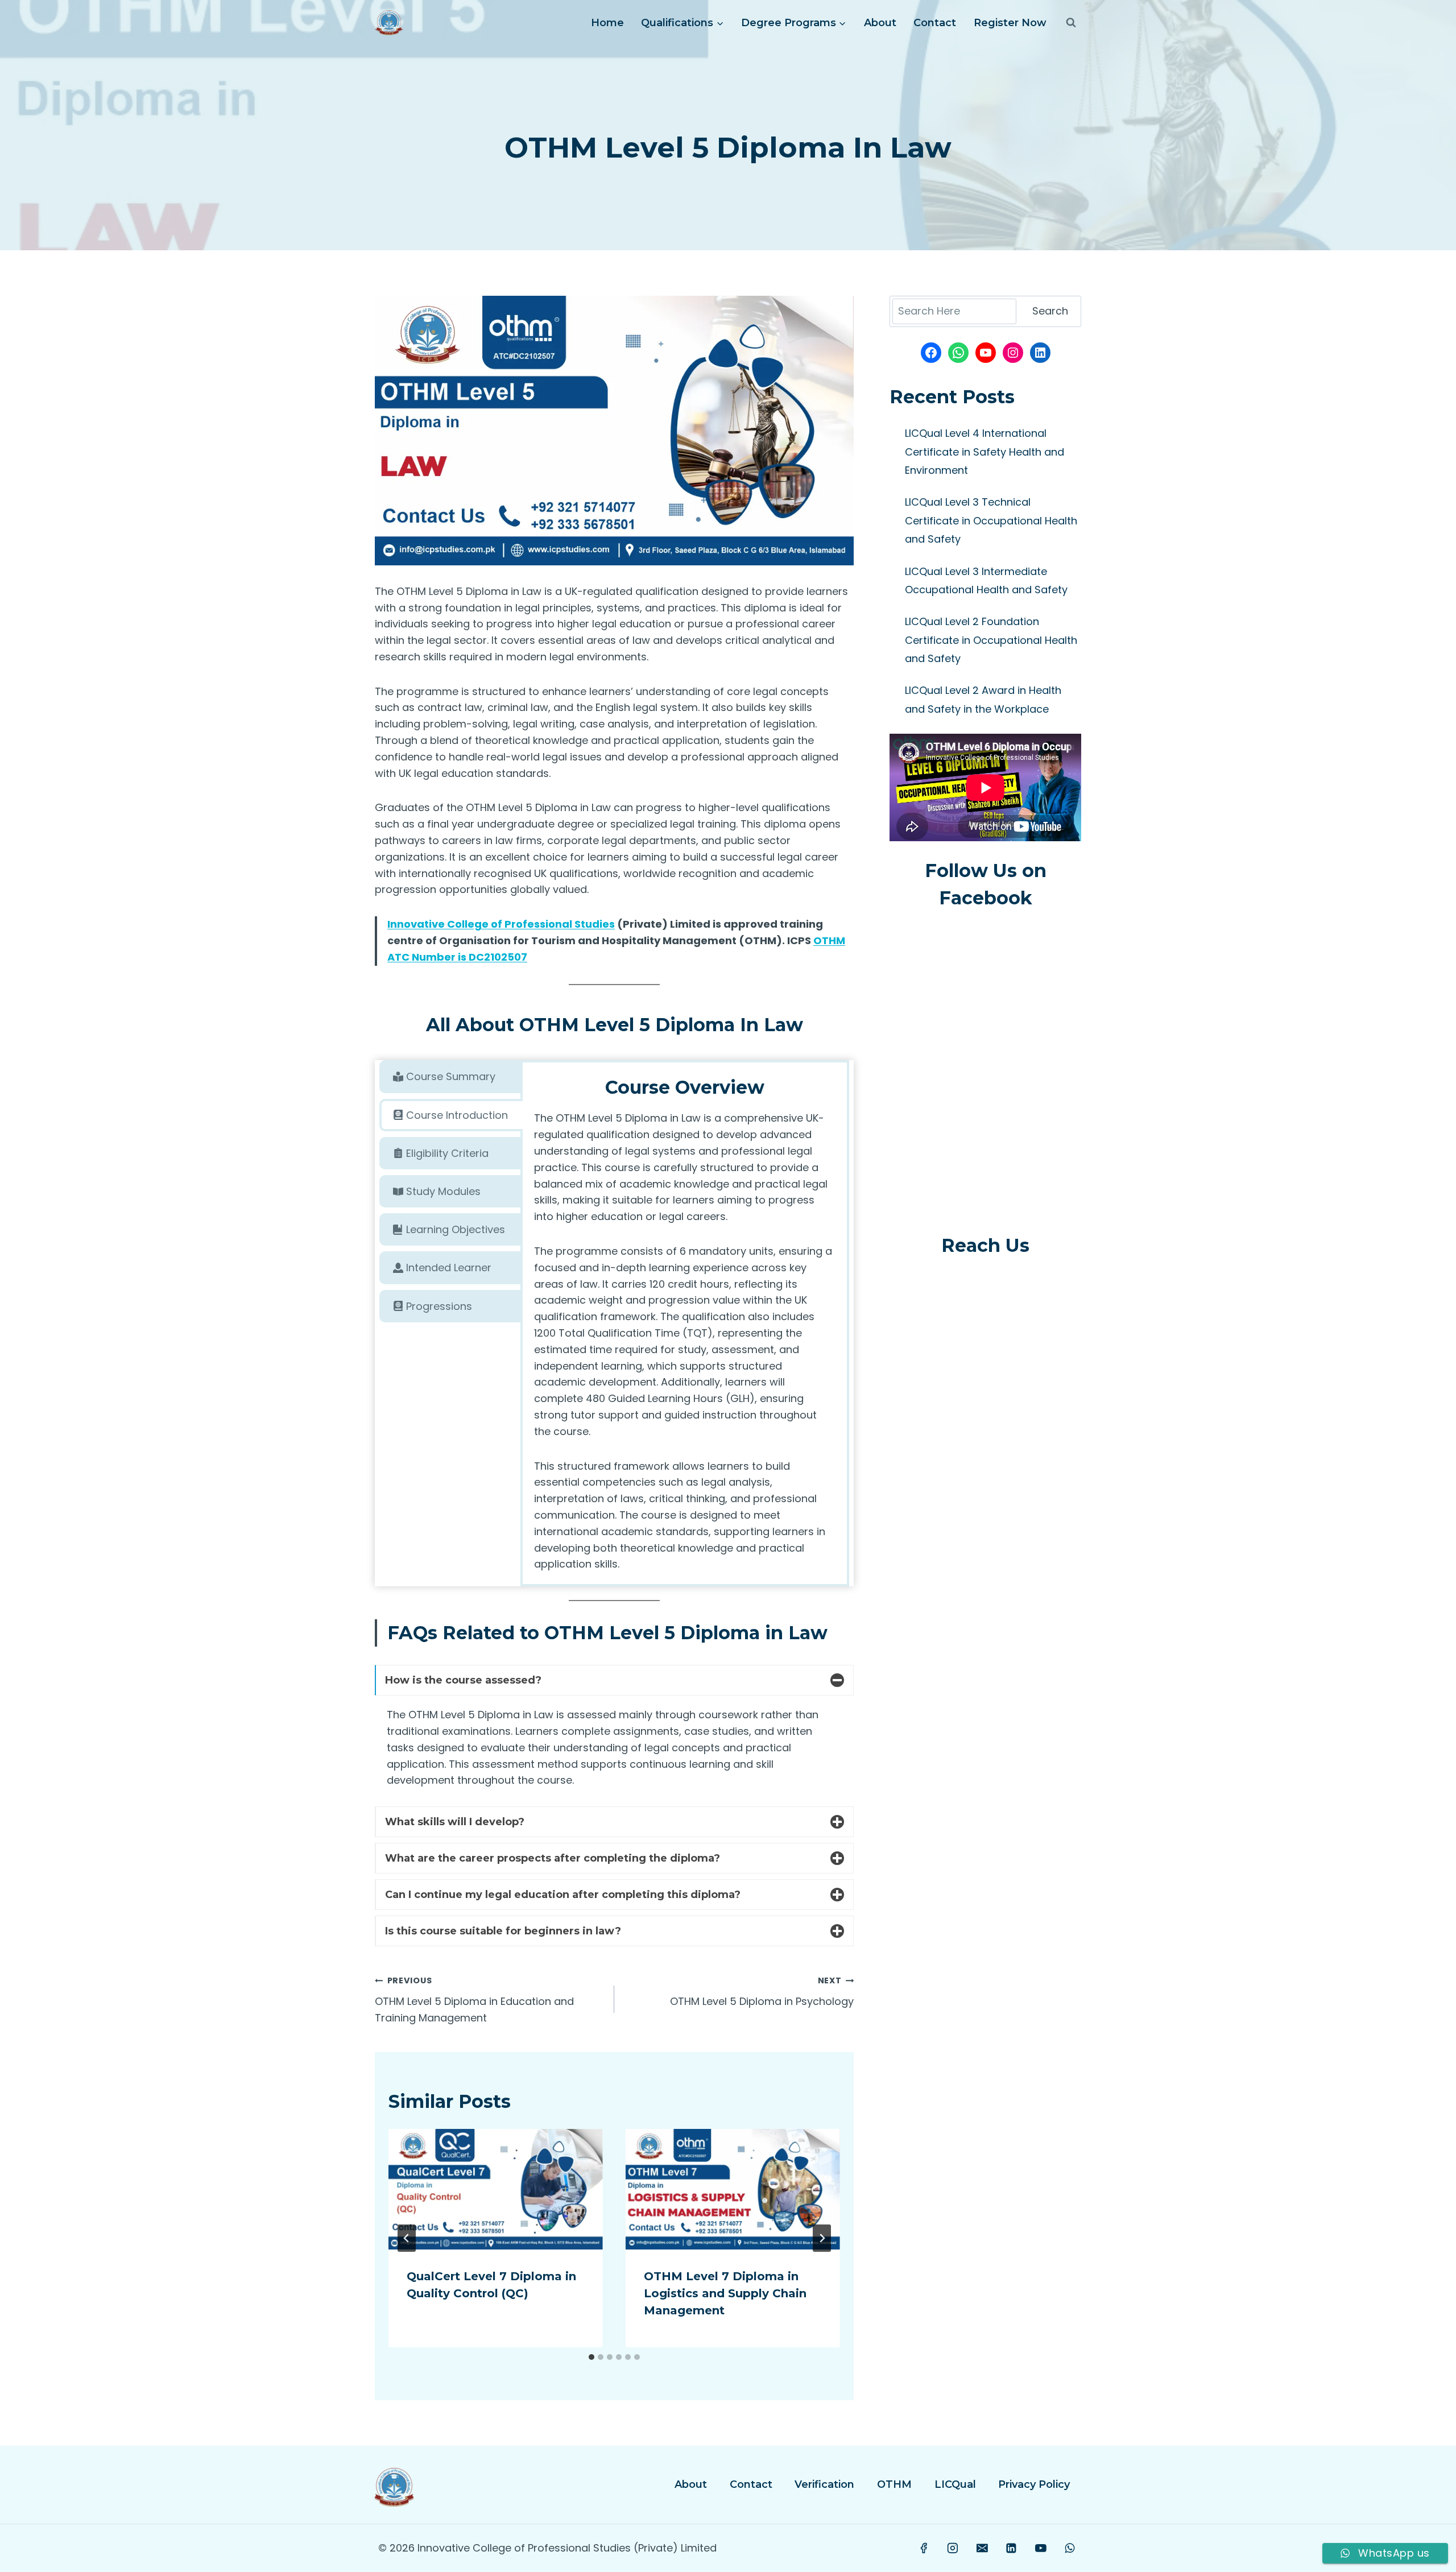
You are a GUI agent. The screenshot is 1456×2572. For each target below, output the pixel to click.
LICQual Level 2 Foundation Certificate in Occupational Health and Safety (991, 640)
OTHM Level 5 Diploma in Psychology (762, 1992)
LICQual (955, 2484)
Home (607, 23)
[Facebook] (924, 2548)
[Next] (822, 2238)
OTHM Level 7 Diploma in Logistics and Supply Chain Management (725, 2293)
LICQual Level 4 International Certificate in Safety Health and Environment (985, 452)
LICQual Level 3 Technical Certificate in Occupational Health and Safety (991, 520)
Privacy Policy (1034, 2484)
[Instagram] (953, 2548)
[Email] (982, 2548)
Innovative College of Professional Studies (501, 924)
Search (1050, 311)
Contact (935, 23)
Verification (824, 2484)
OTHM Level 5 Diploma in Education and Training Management (474, 2000)
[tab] (451, 1076)
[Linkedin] (1011, 2548)
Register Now (1010, 23)
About (880, 23)
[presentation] (496, 2189)
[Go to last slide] (407, 2238)
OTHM (894, 2484)
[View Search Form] (1071, 23)
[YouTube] (1041, 2548)
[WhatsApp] (1070, 2548)
